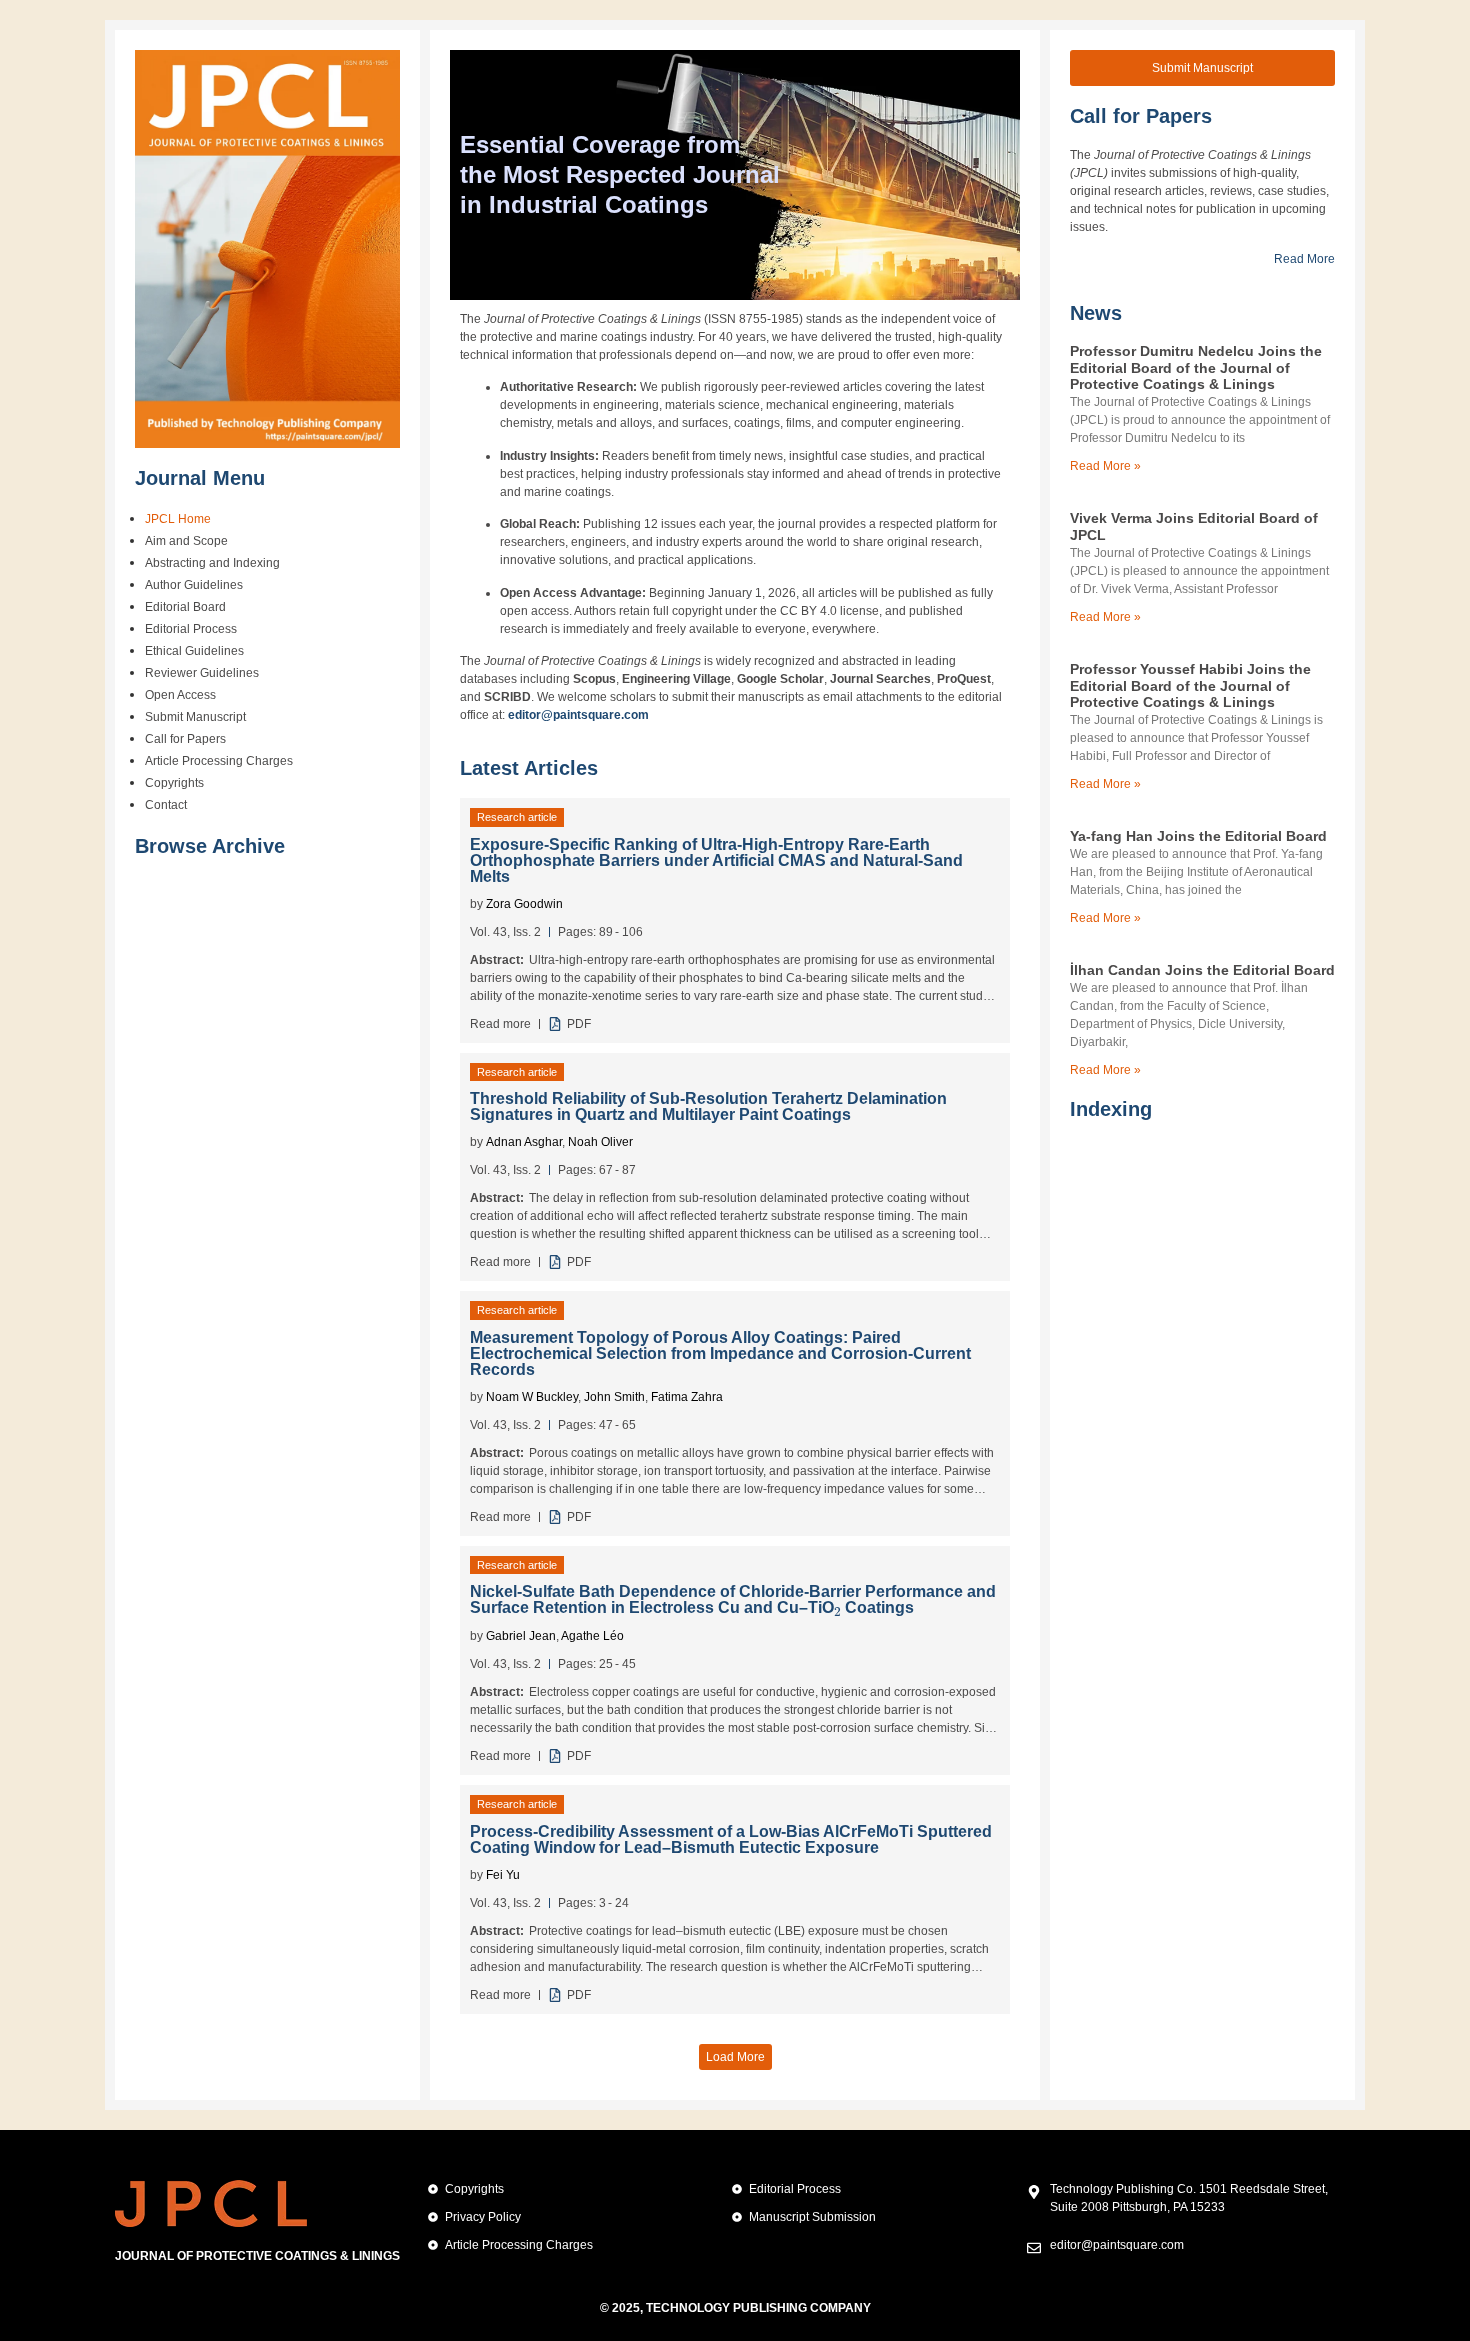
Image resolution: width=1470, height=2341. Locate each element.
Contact (166, 805)
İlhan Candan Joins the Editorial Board (1202, 970)
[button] (735, 2057)
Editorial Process (191, 629)
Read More (1304, 259)
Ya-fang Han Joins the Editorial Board (1198, 836)
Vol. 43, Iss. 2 (505, 932)
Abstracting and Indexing (212, 563)
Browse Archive (210, 846)
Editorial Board (185, 607)
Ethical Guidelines (194, 651)
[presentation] (837, 1606)
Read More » (1105, 466)
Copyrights (174, 783)
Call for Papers (185, 739)
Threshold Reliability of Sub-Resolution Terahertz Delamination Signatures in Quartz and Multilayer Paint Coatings (708, 1106)
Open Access (180, 695)
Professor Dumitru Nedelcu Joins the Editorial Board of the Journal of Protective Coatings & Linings (1196, 368)
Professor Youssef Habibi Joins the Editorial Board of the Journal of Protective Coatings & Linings (1190, 686)
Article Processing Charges (219, 761)
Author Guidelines (194, 585)
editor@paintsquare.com (578, 715)
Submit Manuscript (195, 717)
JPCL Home (178, 519)
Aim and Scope (186, 541)
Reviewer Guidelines (202, 673)
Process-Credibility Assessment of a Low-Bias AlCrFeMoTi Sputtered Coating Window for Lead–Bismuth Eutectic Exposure (731, 1839)
